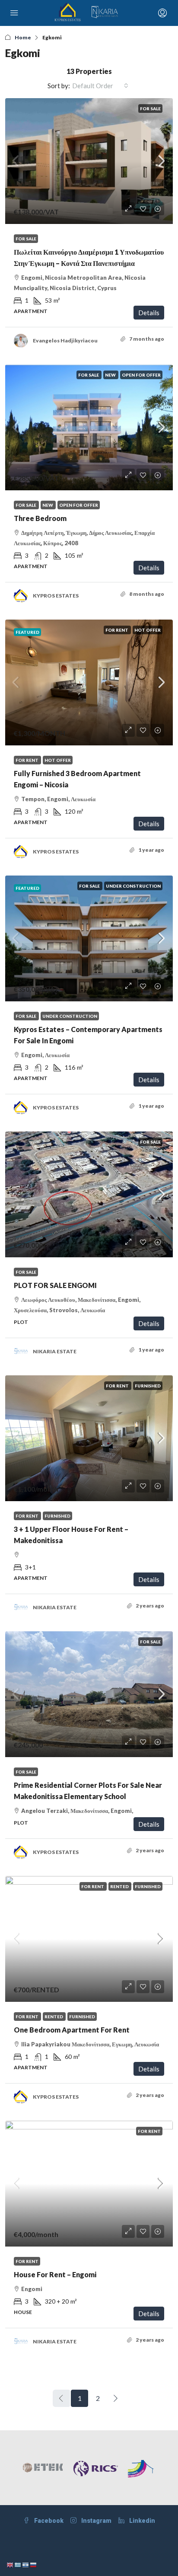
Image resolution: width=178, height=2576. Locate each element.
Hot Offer (148, 630)
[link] (89, 161)
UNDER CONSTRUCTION (133, 886)
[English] (10, 2564)
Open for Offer (141, 375)
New (111, 375)
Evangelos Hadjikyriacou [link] (65, 340)
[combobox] (100, 86)
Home (23, 37)
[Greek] (18, 2564)
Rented (120, 1886)
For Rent (117, 630)
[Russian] (34, 2564)
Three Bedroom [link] (40, 518)
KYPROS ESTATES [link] (56, 596)
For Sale (150, 109)
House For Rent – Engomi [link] (55, 2274)
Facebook (48, 2521)
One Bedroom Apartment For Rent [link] (72, 2030)
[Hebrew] (26, 2564)
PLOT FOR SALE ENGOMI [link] (55, 1285)
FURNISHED (148, 1386)
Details (149, 313)
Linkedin (141, 2521)
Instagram (96, 2521)
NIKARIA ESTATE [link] (55, 1351)
